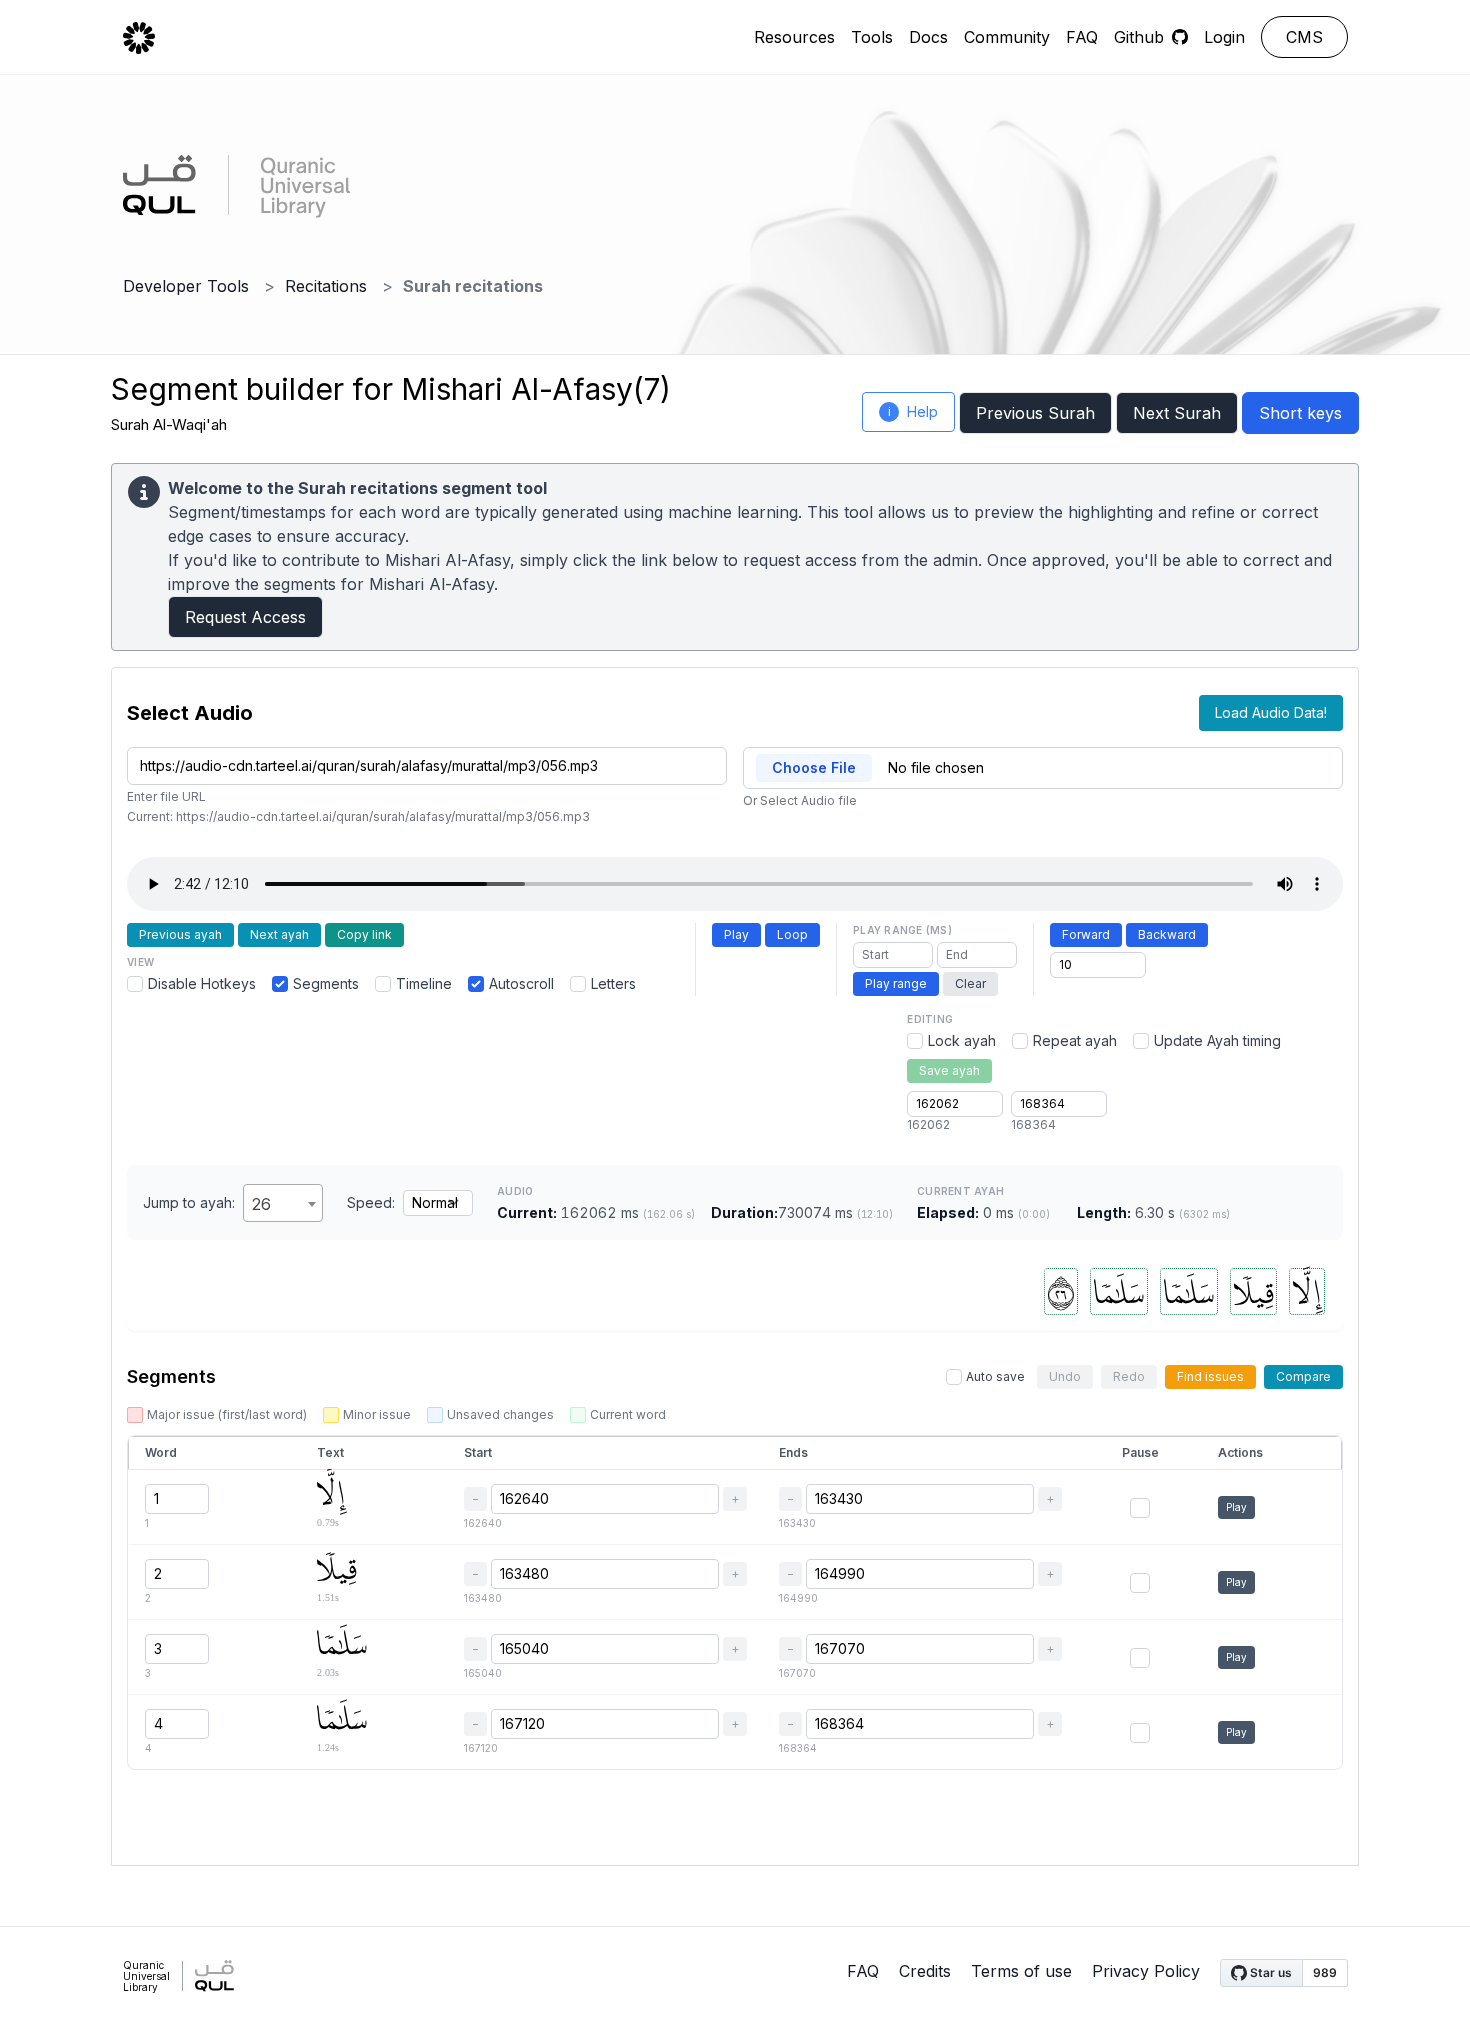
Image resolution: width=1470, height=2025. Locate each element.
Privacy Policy (1146, 1971)
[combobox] (283, 1203)
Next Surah (1177, 413)
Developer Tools (186, 286)
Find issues (1210, 1376)
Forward (1086, 934)
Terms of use (1021, 1971)
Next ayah (279, 934)
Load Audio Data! (1271, 712)
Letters (613, 983)
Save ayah (949, 1070)
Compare (1303, 1376)
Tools (872, 37)
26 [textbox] (261, 1204)
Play (736, 934)
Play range (896, 983)
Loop (792, 934)
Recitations (326, 286)
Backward (1167, 934)
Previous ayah (180, 934)
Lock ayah (962, 1040)
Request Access (245, 617)
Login (1224, 37)
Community (1007, 37)
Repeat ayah (1075, 1040)
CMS (1304, 37)
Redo (1129, 1376)
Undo (1065, 1376)
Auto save (995, 1376)
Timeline (424, 983)
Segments (326, 983)
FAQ (1082, 37)
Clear (970, 983)
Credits (925, 1971)
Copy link (364, 934)
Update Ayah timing (1217, 1040)
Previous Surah (1035, 413)
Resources (794, 37)
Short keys (1300, 413)
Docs (928, 37)
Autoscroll (521, 983)
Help (913, 411)
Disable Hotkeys (202, 983)
